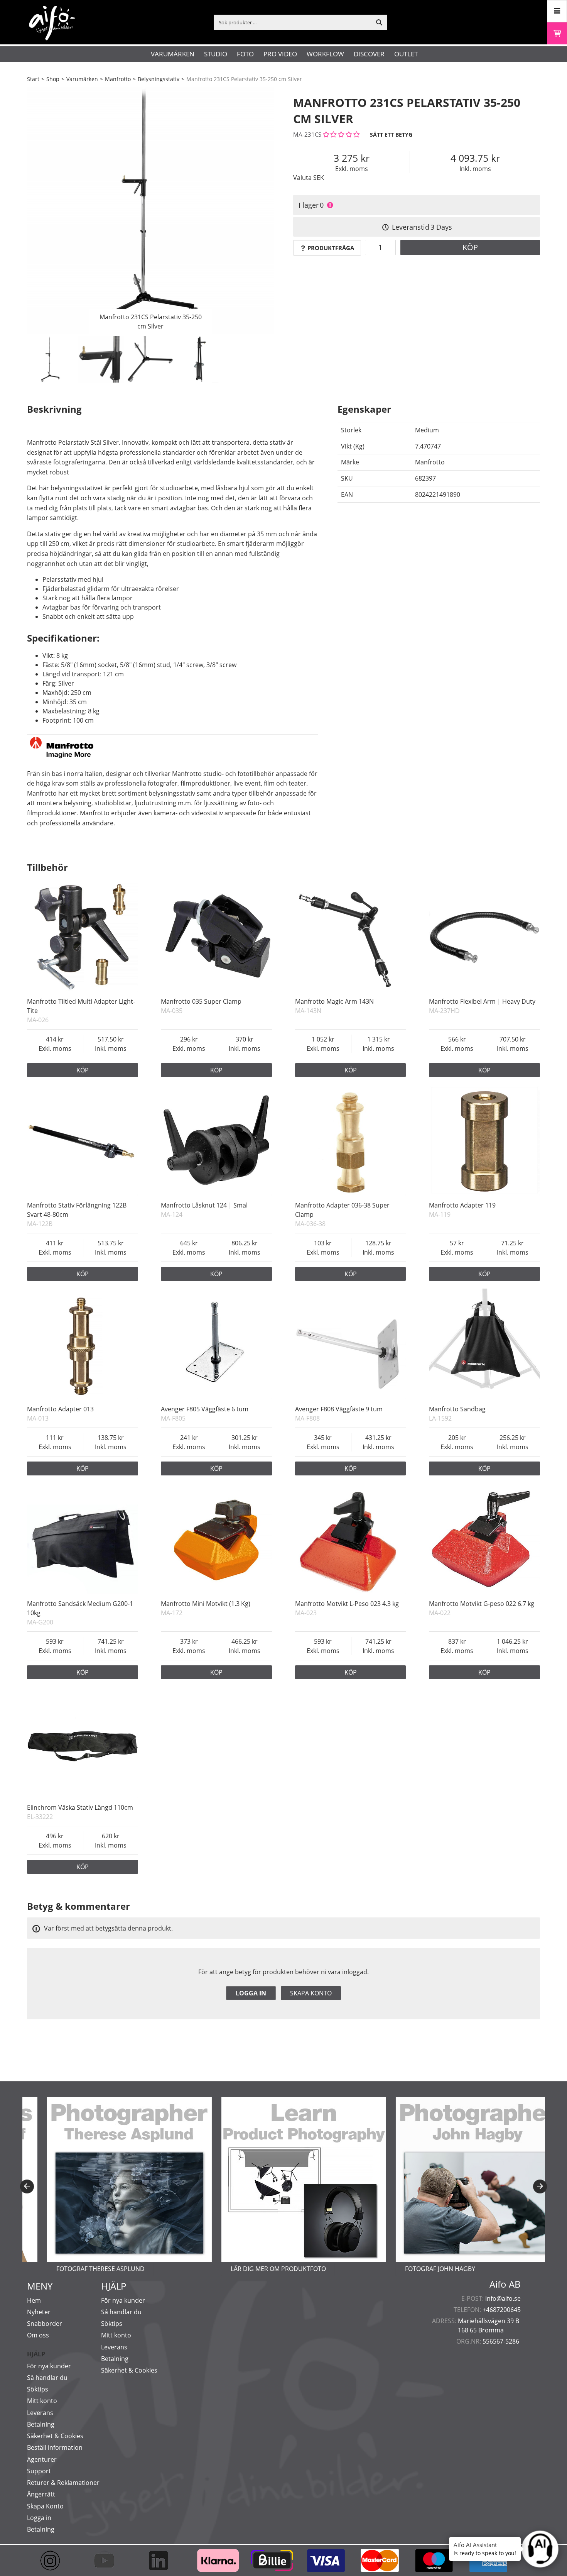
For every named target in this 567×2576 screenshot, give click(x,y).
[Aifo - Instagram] (54, 2561)
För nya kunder (49, 2366)
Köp (470, 247)
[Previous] (27, 2186)
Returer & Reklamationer (63, 2483)
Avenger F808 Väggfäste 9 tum (339, 1409)
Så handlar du (47, 2378)
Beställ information (55, 2447)
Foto (245, 54)
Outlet (406, 54)
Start (33, 79)
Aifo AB (505, 2284)
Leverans (40, 2413)
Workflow (325, 54)
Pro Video (280, 54)
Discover (369, 54)
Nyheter (39, 2312)
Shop (53, 79)
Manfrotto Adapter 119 (462, 1205)
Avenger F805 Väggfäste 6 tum (205, 1409)
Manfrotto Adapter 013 (60, 1409)
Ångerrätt (41, 2494)
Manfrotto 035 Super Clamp (201, 1001)
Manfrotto (118, 79)
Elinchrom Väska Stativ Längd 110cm (80, 1807)
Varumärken (173, 54)
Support (39, 2471)
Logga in (251, 1993)
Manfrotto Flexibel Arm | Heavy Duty (482, 1001)
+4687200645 (502, 2310)
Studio (216, 54)
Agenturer (42, 2459)
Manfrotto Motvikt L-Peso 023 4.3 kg (347, 1604)
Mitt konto (42, 2401)
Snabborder (45, 2324)
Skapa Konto (45, 2506)
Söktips (38, 2389)
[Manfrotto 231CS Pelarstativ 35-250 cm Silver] (150, 210)
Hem (34, 2300)
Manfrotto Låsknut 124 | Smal (204, 1205)
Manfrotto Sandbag (457, 1409)
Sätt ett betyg (391, 135)
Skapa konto (311, 1993)
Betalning (41, 2424)
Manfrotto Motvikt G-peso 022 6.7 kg (482, 1604)
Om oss (38, 2335)
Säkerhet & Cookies (55, 2436)
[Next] (540, 2186)
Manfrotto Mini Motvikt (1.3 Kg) (206, 1604)
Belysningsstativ (159, 79)
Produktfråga (331, 248)
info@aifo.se (503, 2298)
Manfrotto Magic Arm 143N (334, 1001)
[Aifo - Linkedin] (162, 2561)
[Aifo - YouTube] (108, 2561)
